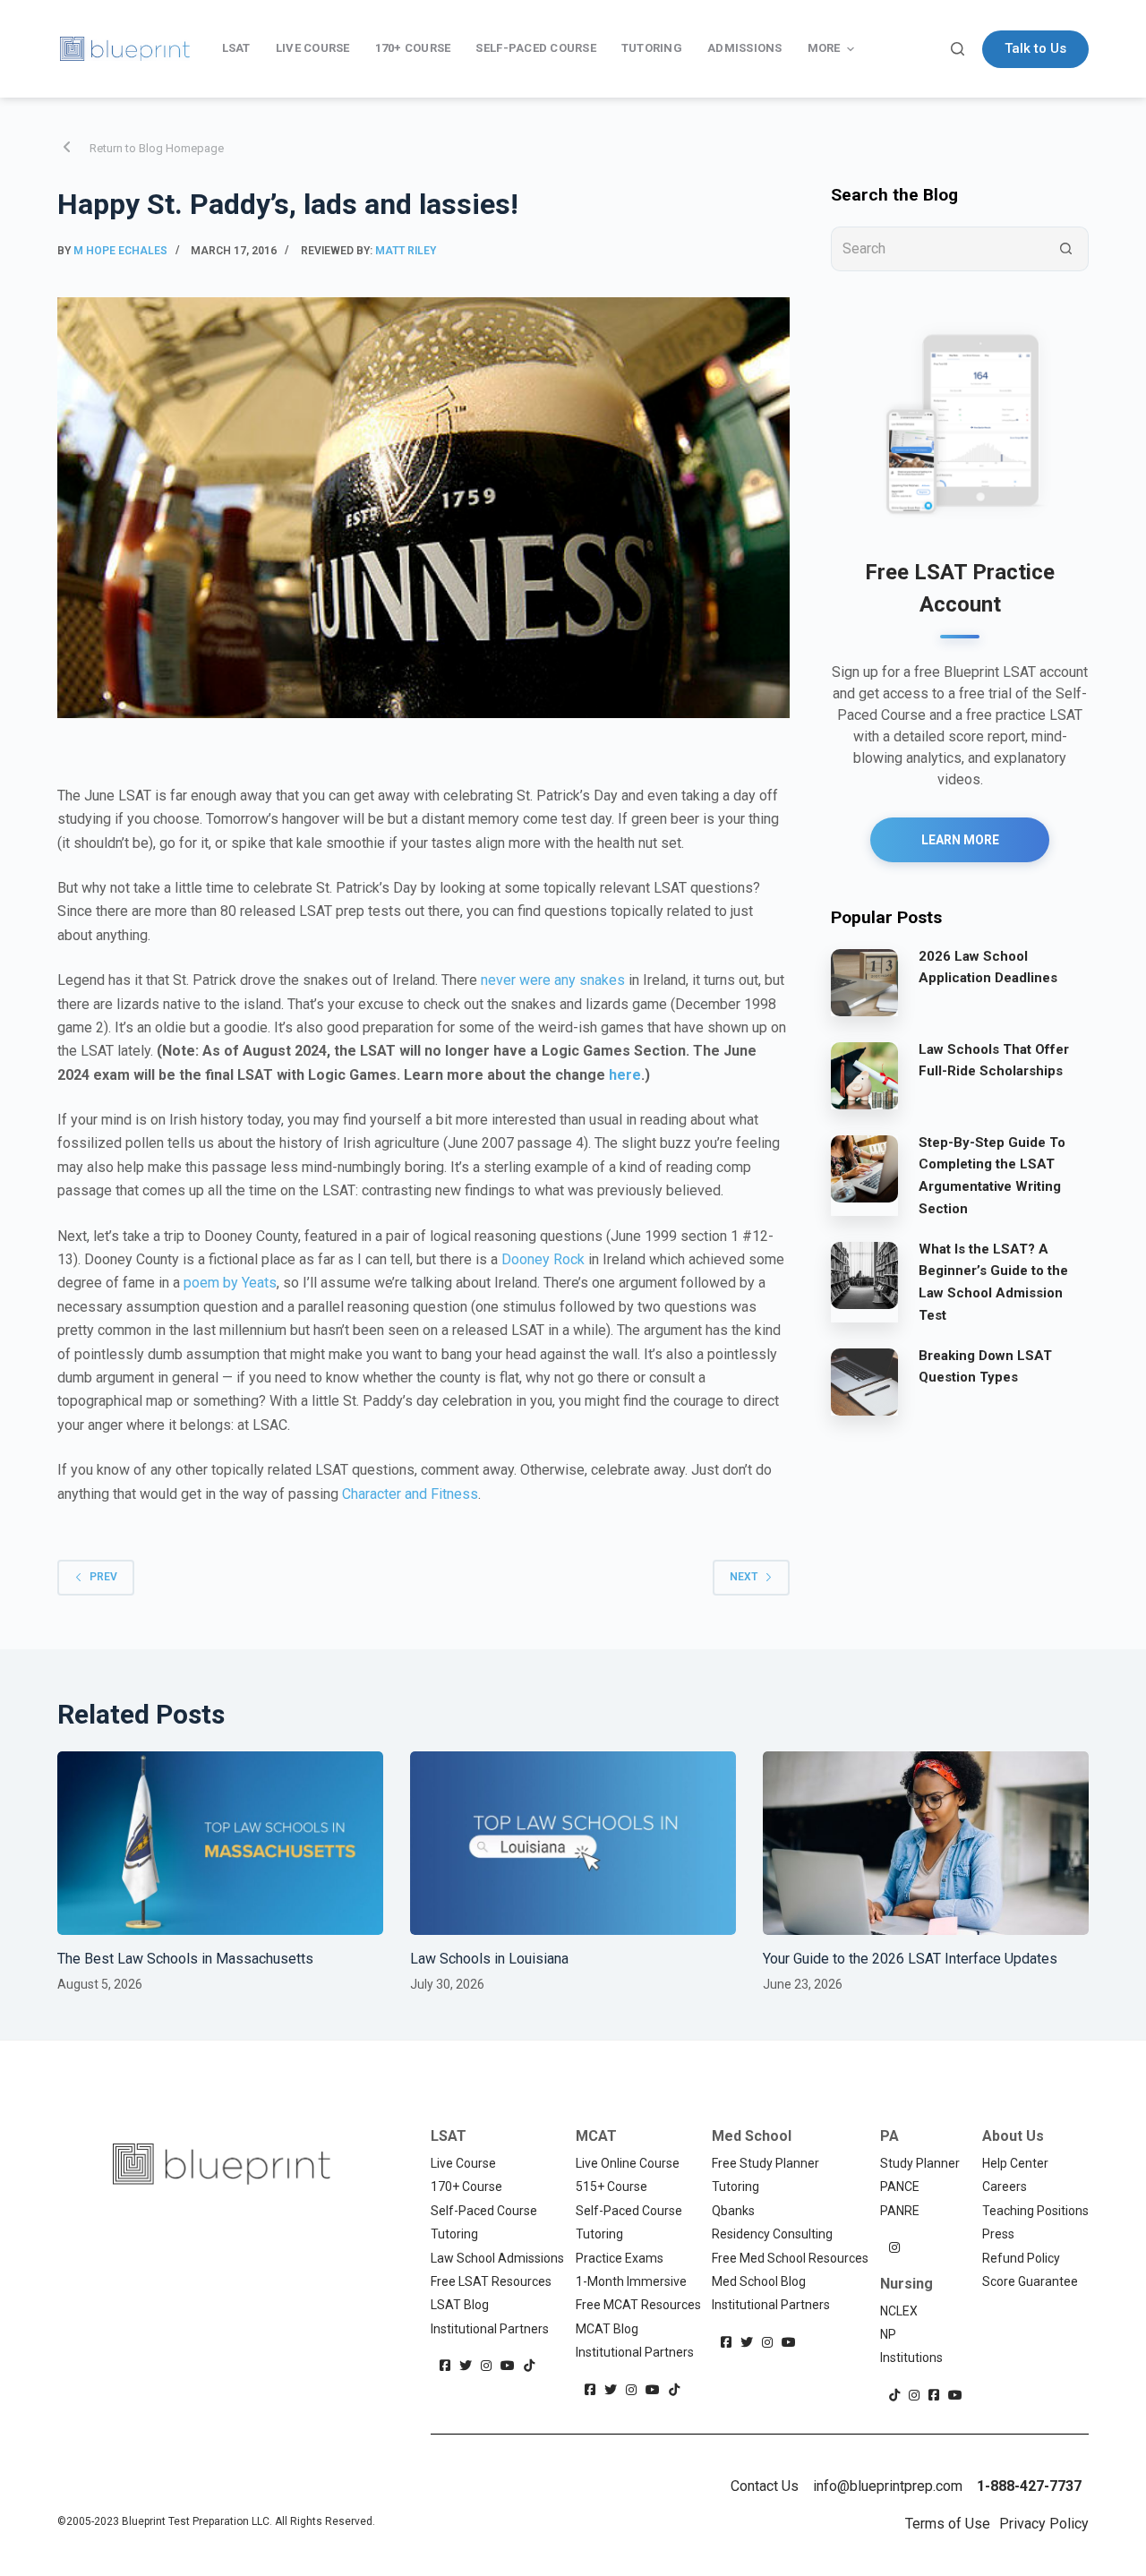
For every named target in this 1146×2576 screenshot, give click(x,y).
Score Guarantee (1030, 2281)
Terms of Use (948, 2524)
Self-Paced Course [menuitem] (535, 48)
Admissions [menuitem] (745, 48)
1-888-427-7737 (1029, 2486)
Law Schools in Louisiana (489, 1959)
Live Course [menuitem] (313, 48)
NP (888, 2334)
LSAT (449, 2136)
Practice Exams (620, 2258)
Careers (1005, 2187)
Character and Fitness (410, 1494)
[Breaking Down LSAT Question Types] (864, 1382)
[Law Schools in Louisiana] (573, 1843)
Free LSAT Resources (491, 2281)
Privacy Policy (1044, 2524)
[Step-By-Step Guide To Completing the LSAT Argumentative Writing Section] (864, 1168)
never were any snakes (553, 980)
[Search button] (1066, 249)
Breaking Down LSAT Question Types (985, 1367)
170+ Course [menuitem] (413, 48)
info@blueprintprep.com (888, 2486)
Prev (103, 1577)
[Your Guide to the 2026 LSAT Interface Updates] (926, 1843)
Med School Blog (759, 2281)
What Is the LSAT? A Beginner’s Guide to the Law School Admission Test (993, 1282)
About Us (1013, 2136)
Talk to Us (1035, 48)
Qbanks (733, 2211)
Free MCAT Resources (638, 2305)
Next (744, 1577)
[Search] (958, 49)
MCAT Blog (607, 2329)
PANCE (900, 2187)
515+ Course (611, 2187)
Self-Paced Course (484, 2211)
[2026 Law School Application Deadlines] (864, 982)
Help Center (1015, 2163)
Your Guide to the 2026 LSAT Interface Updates (910, 1959)
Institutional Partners (490, 2329)
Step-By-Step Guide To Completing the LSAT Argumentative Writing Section (992, 1176)
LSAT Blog (460, 2305)
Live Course (463, 2163)
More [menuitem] (824, 48)
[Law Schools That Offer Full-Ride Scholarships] (864, 1075)
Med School (752, 2136)
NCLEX (899, 2311)
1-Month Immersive (631, 2281)
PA (889, 2136)
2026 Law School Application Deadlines (988, 967)
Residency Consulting (772, 2234)
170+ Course (466, 2187)
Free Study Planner (765, 2163)
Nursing (907, 2284)
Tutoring (454, 2234)
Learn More (960, 840)
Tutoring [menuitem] (652, 48)
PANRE (900, 2211)
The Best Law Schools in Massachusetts (185, 1959)
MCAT (596, 2136)
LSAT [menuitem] (236, 48)
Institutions (911, 2358)
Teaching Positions (1035, 2211)
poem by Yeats (230, 1283)
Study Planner (920, 2163)
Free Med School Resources (790, 2258)
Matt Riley (406, 251)
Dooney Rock (543, 1259)
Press (998, 2234)
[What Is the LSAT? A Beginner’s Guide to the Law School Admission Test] (864, 1275)
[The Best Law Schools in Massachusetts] (220, 1843)
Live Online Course (628, 2163)
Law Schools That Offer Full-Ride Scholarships (994, 1061)
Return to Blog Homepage (157, 148)
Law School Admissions (497, 2258)
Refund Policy (1021, 2258)
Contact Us (765, 2486)
